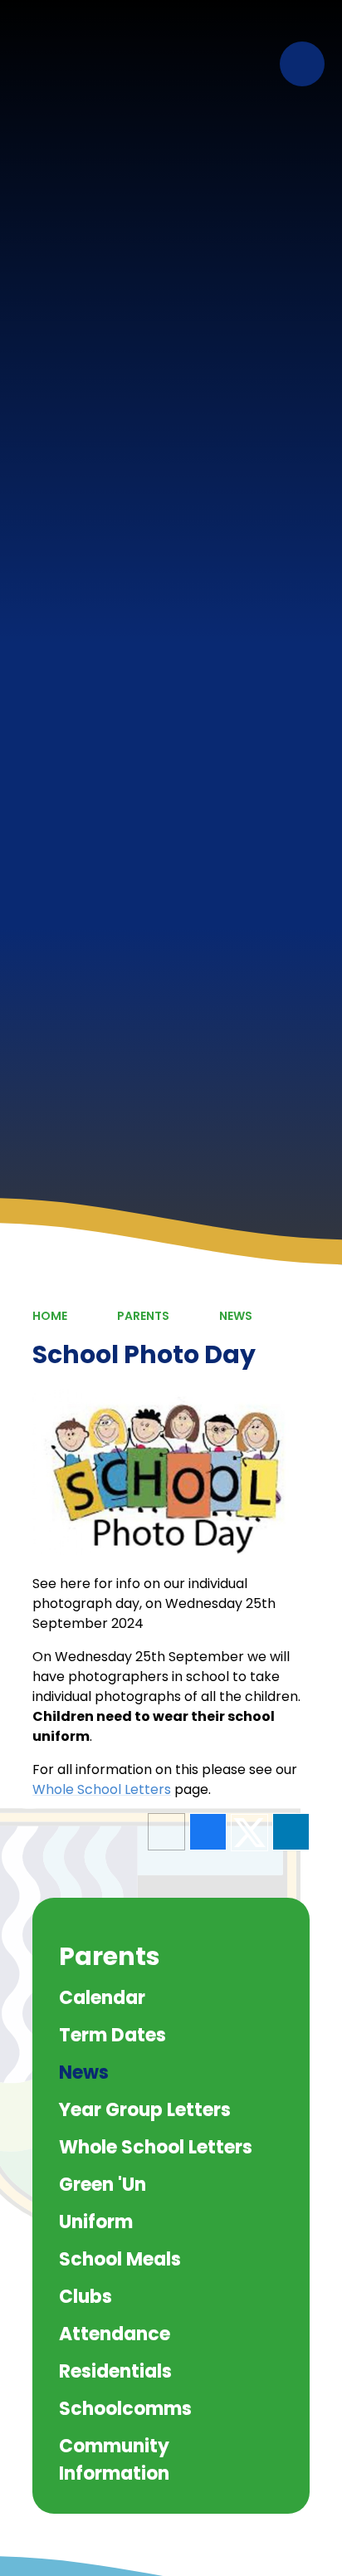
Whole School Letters (102, 1789)
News (236, 1316)
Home (50, 1316)
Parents (143, 1316)
